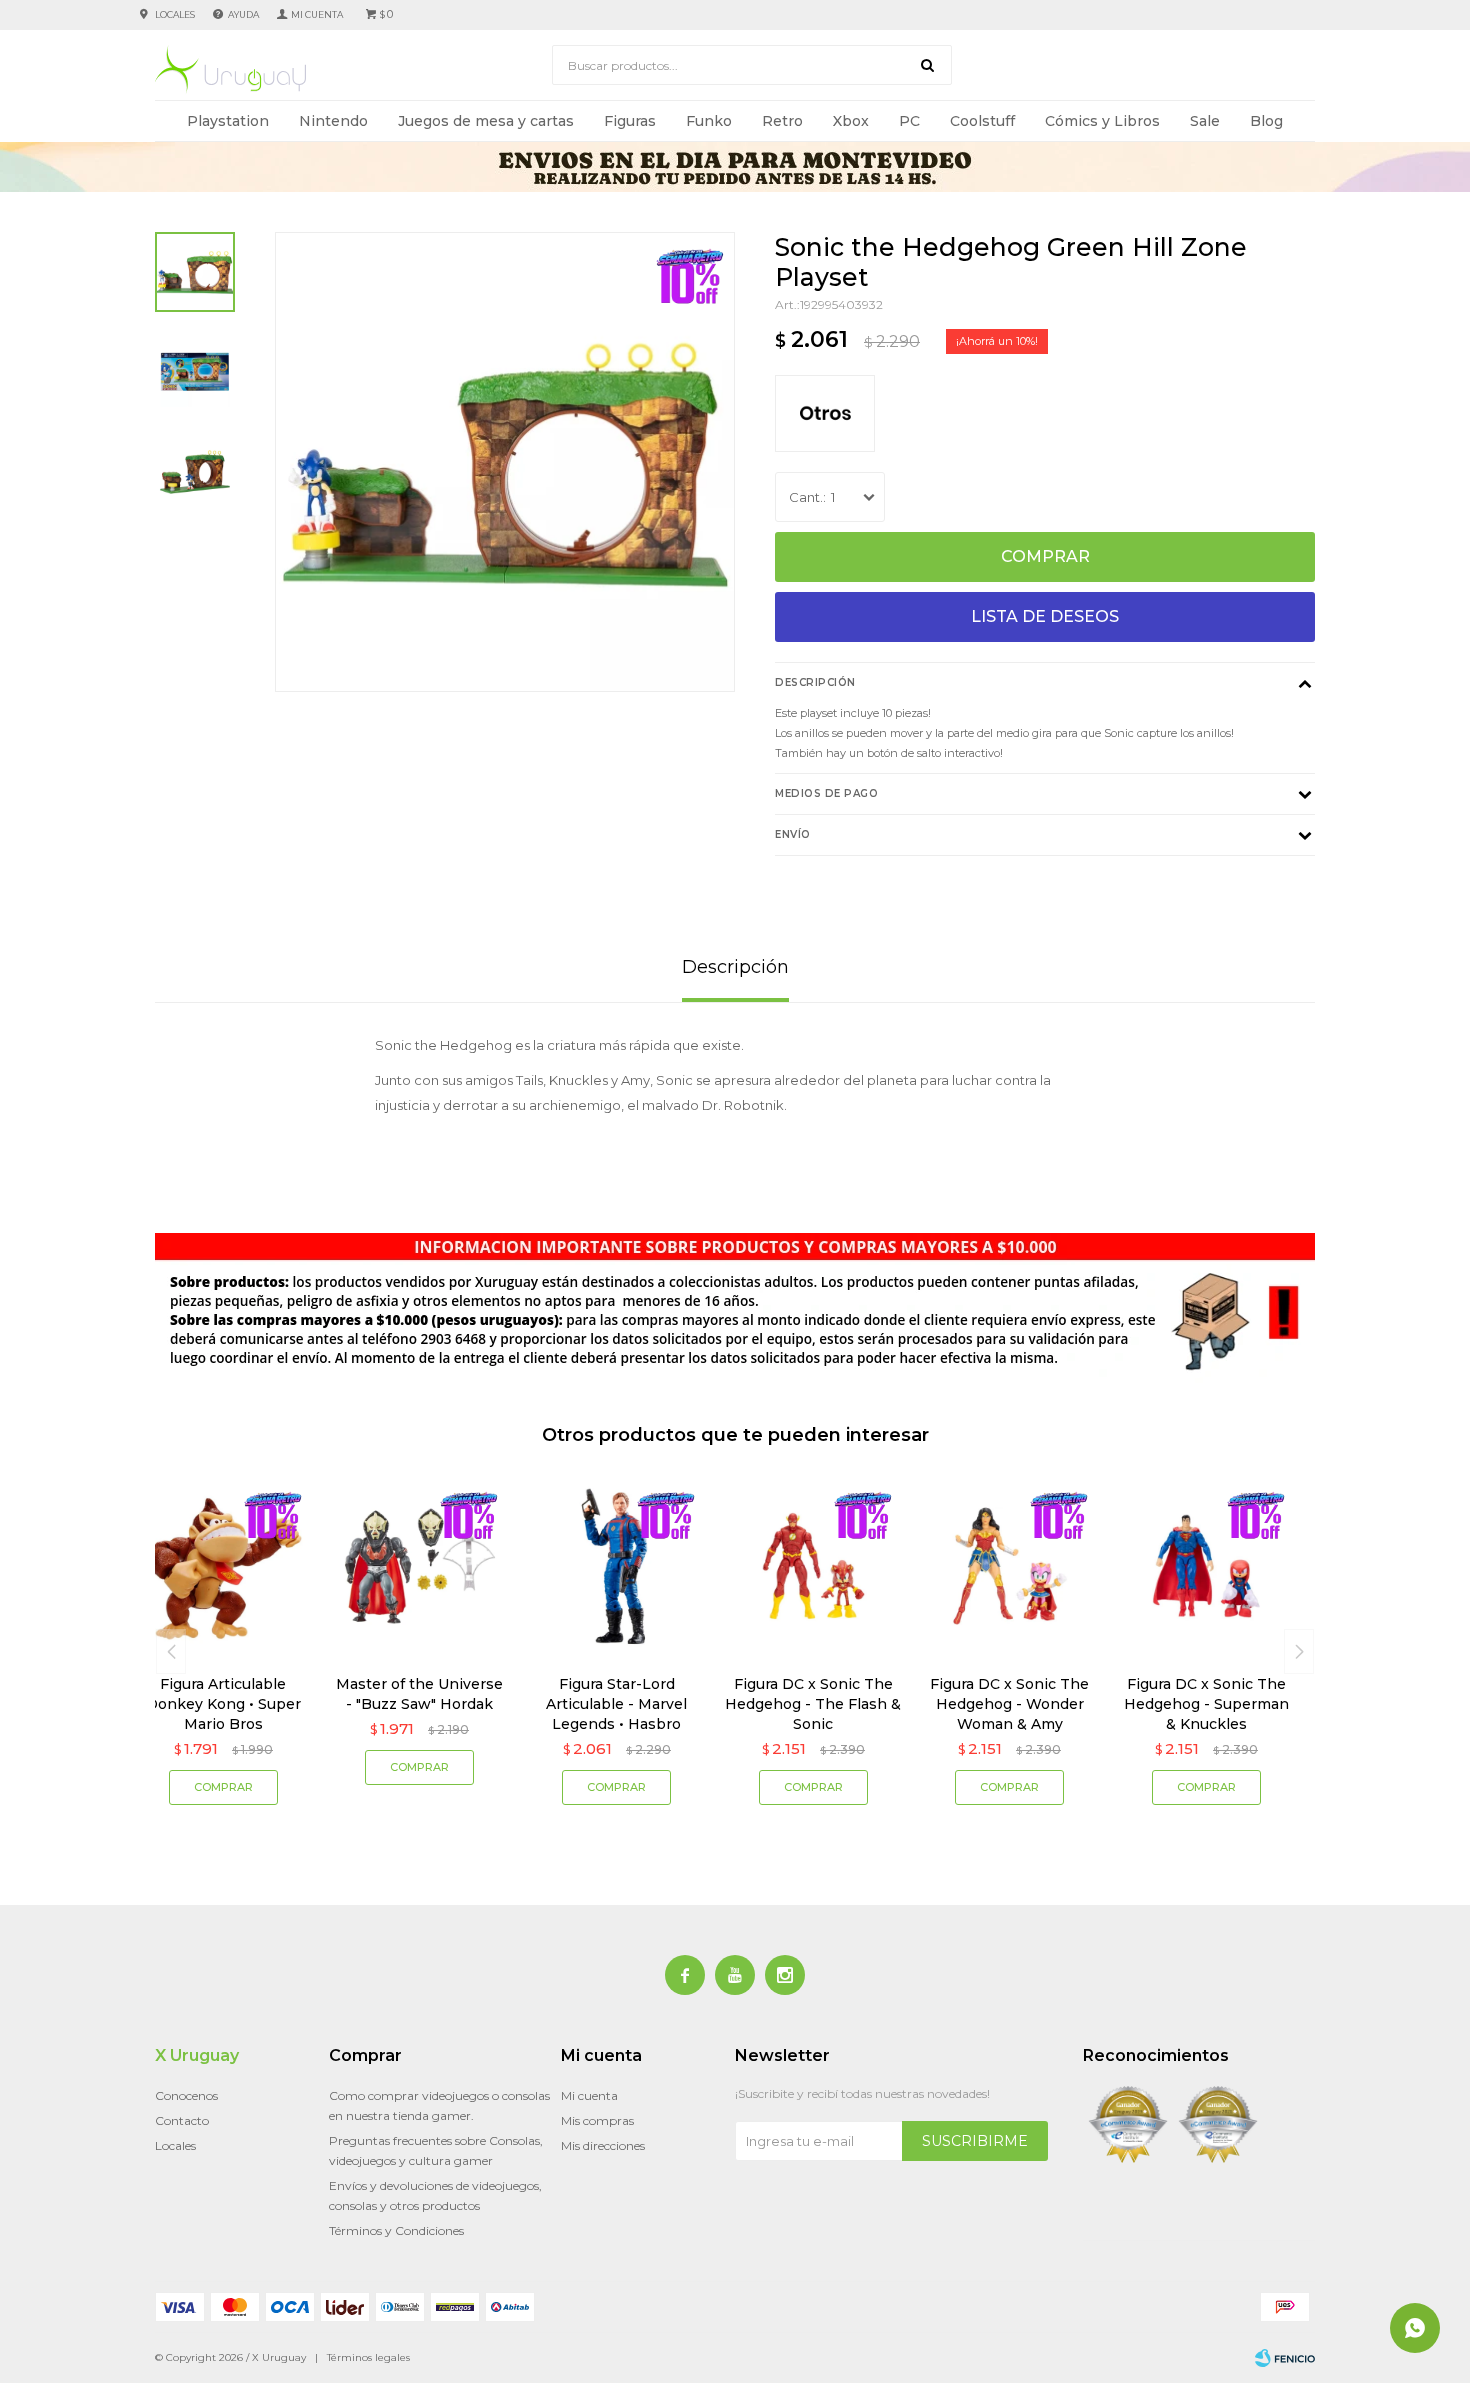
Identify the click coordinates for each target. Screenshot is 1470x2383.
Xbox (851, 121)
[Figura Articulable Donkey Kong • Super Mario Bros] (223, 1566)
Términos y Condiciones (396, 2230)
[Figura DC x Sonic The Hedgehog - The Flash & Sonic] (813, 1566)
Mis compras (597, 2120)
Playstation (228, 121)
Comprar (1045, 556)
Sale (1205, 121)
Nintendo (333, 121)
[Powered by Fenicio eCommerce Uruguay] (1285, 2358)
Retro (782, 121)
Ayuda (243, 14)
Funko (709, 121)
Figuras (630, 121)
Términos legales (368, 2357)
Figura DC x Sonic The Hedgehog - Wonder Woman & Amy (1009, 1704)
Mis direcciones (603, 2145)
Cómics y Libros (1102, 121)
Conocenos (186, 2095)
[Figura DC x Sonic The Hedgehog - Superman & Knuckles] (1206, 1566)
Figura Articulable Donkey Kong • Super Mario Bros (223, 1704)
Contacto (182, 2120)
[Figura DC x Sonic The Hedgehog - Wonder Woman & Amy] (1010, 1566)
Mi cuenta (589, 2095)
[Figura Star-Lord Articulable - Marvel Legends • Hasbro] (616, 1566)
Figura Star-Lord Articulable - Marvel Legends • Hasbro (616, 1704)
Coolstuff (982, 121)
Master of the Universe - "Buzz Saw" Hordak (419, 1694)
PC (909, 121)
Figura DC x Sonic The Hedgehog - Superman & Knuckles (1206, 1704)
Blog (1266, 121)
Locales (175, 14)
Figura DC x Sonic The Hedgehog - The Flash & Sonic (813, 1704)
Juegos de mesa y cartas (486, 121)
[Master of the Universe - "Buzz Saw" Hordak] (420, 1566)
